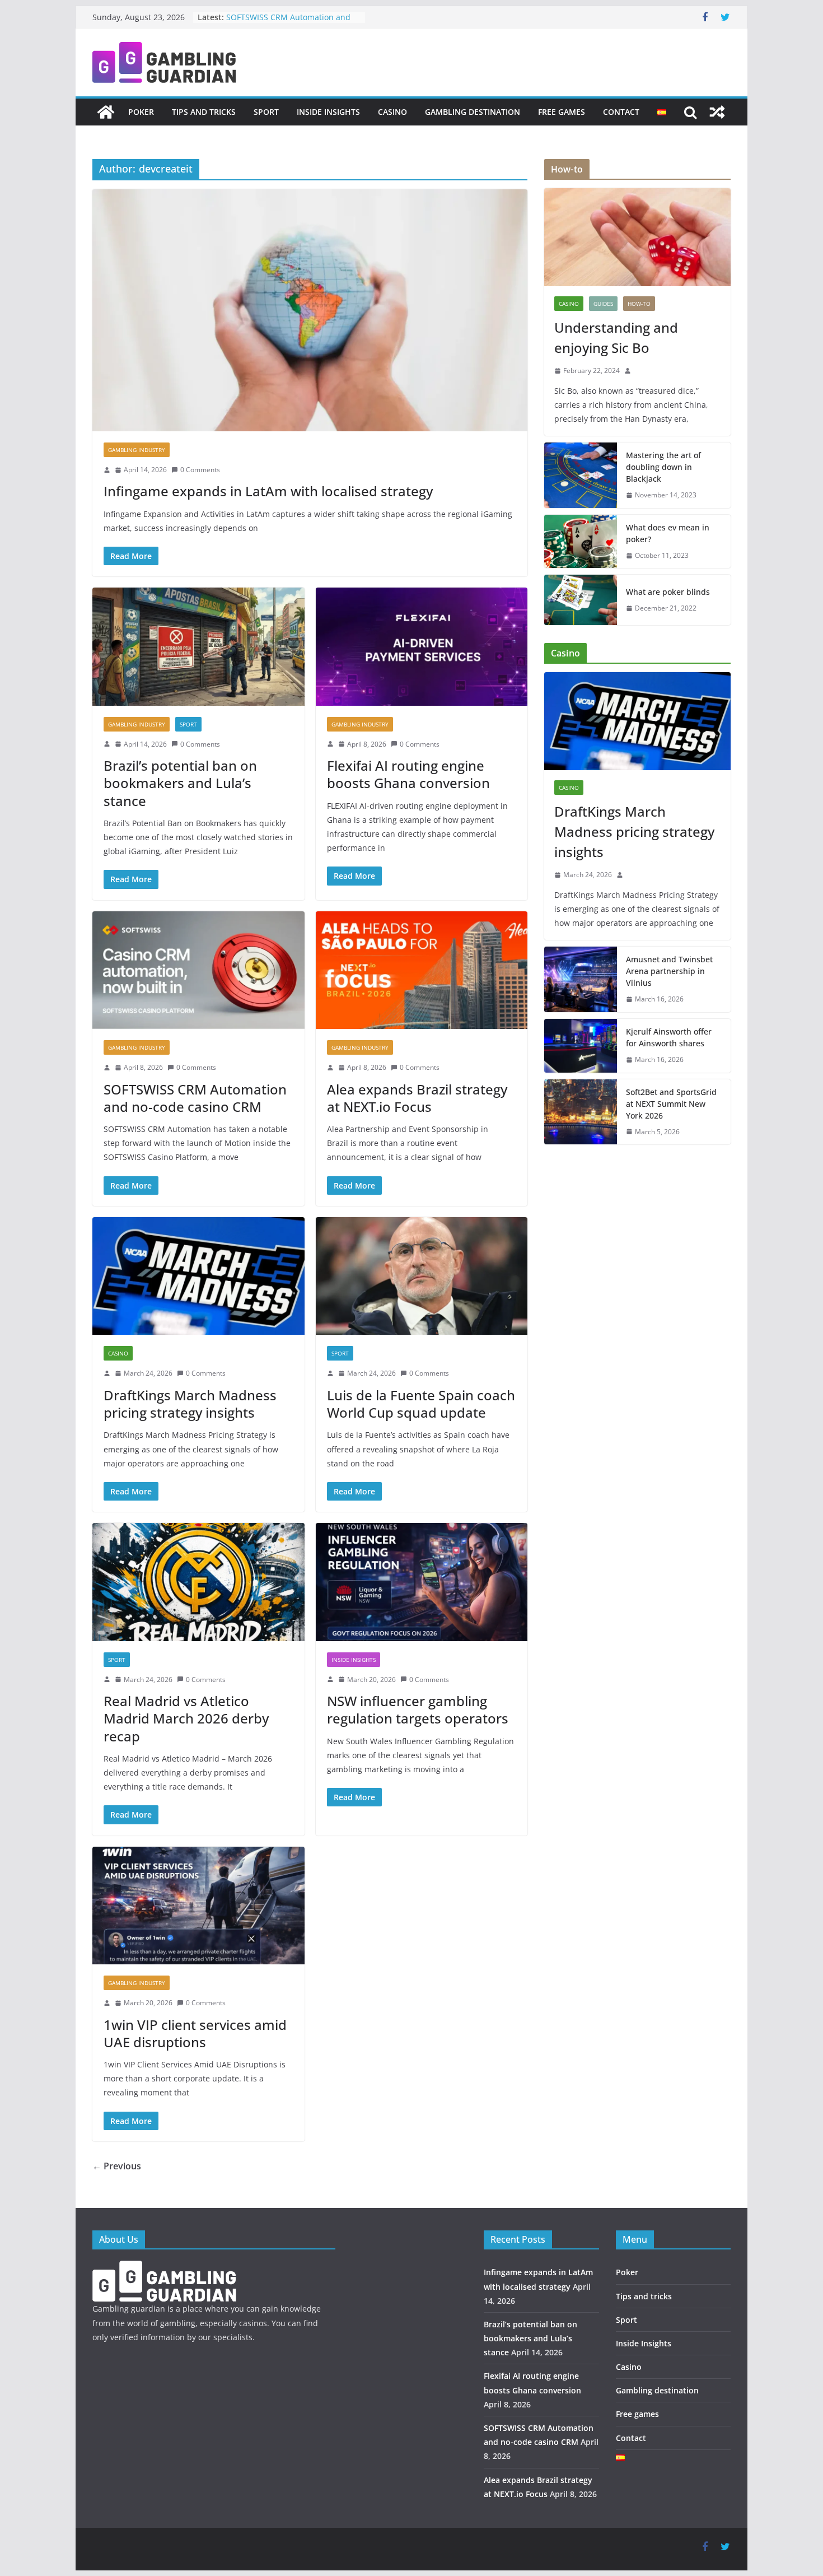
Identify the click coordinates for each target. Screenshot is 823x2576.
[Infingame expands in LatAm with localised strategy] (310, 310)
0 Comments (200, 470)
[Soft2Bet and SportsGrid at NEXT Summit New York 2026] (581, 1112)
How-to (639, 304)
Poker (141, 112)
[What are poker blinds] (581, 600)
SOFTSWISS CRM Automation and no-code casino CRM (288, 23)
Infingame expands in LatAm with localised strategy (268, 491)
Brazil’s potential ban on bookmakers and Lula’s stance (180, 783)
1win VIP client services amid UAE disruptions (195, 2033)
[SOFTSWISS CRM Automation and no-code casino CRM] (198, 970)
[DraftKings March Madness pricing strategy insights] (198, 1276)
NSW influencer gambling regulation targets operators (418, 1709)
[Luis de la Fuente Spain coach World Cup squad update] (422, 1276)
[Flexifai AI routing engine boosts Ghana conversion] (422, 647)
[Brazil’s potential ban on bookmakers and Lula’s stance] (198, 647)
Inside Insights (328, 112)
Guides (603, 304)
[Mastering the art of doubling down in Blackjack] (581, 475)
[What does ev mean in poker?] (581, 542)
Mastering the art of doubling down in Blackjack (663, 467)
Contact (621, 112)
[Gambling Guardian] (106, 112)
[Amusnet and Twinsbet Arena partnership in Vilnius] (581, 979)
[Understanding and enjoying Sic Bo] (637, 237)
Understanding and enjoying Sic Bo (616, 337)
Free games (562, 112)
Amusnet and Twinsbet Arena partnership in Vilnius (669, 971)
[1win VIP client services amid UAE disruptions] (198, 1906)
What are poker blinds (668, 592)
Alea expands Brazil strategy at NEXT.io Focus (417, 1098)
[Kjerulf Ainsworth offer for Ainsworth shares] (581, 1046)
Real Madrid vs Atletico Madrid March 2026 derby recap (186, 1718)
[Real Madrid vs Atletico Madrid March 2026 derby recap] (198, 1582)
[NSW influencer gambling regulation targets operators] (422, 1582)
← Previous (117, 2166)
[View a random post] (717, 112)
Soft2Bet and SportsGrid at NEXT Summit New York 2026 (671, 1104)
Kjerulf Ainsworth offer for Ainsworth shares (669, 1037)
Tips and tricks (204, 112)
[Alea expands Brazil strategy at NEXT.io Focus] (422, 970)
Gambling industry (137, 450)
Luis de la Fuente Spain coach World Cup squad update (421, 1404)
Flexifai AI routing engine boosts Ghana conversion (408, 774)
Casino (392, 112)
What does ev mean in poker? (668, 533)
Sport (266, 112)
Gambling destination (473, 112)
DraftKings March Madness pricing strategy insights (190, 1404)
